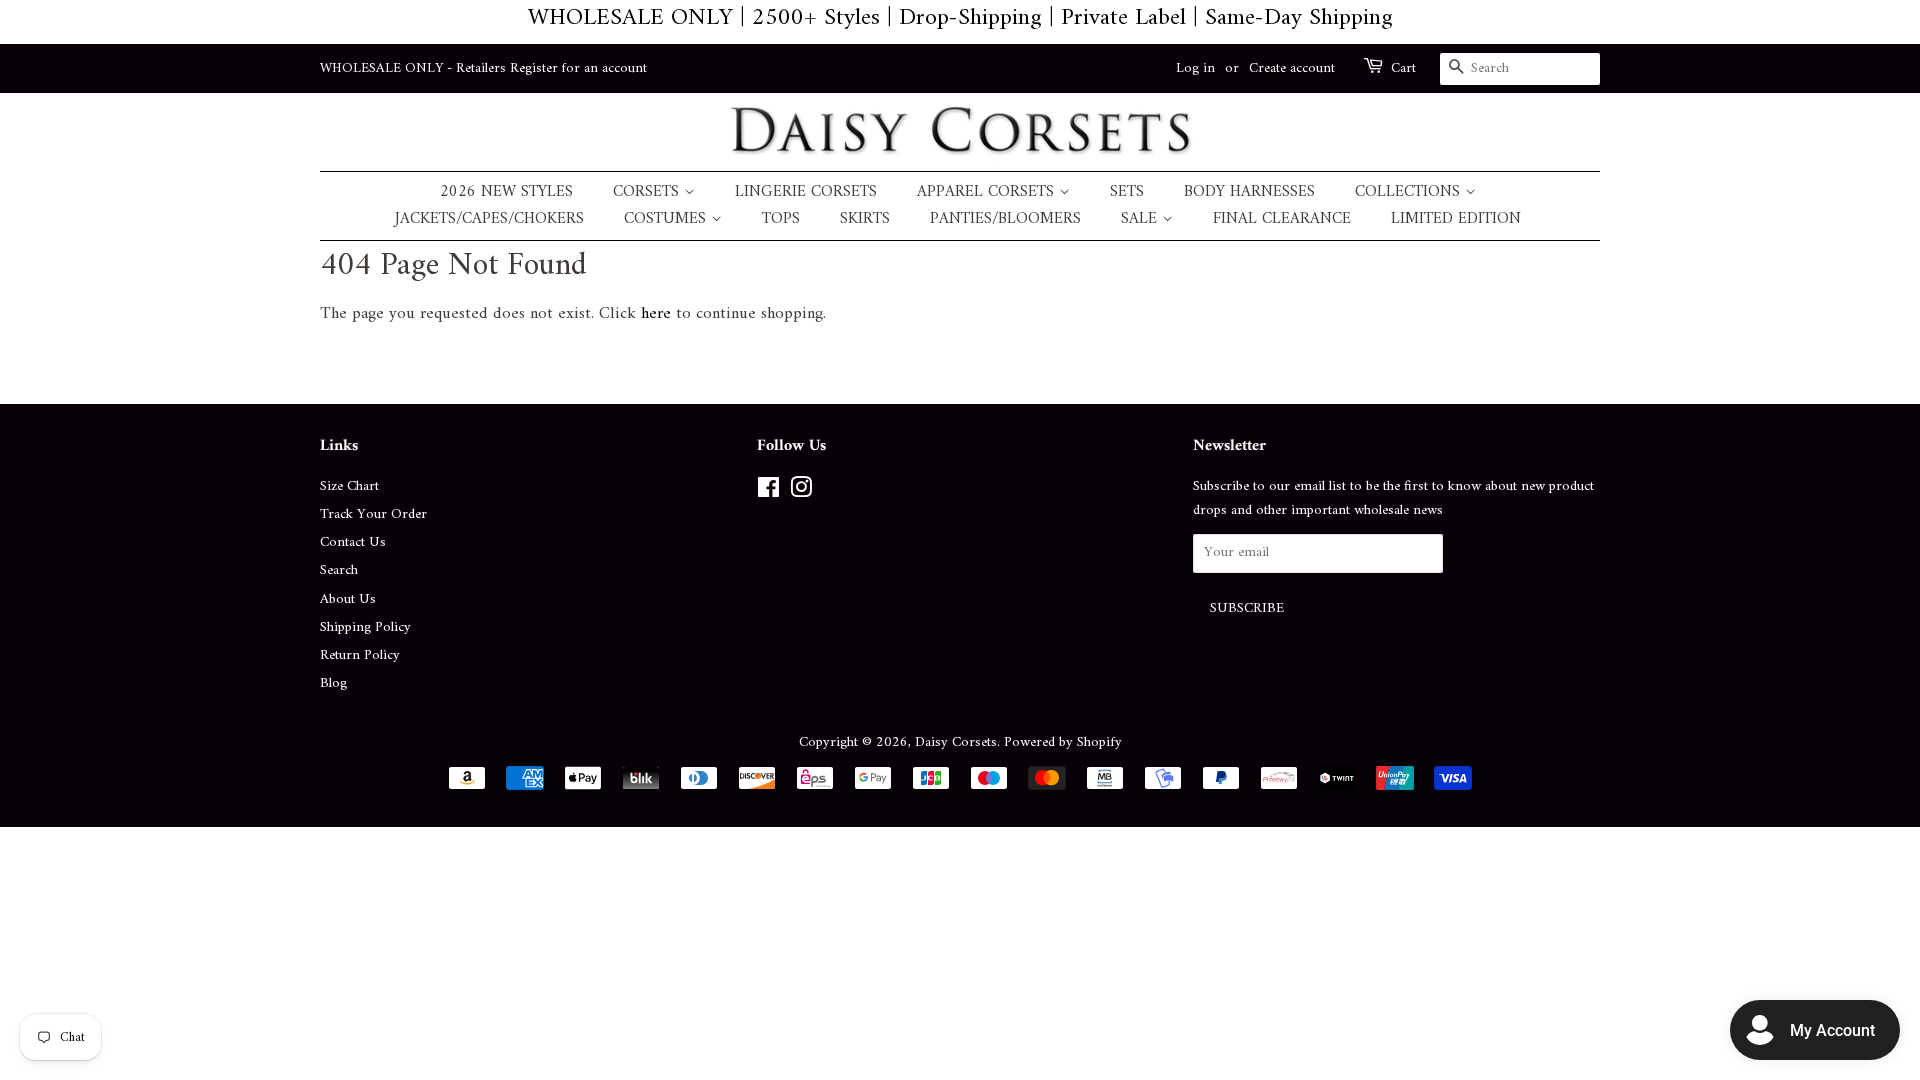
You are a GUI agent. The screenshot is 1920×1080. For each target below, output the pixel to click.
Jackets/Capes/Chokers (489, 219)
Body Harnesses (1249, 192)
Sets (1127, 192)
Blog (333, 683)
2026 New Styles (506, 192)
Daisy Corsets (956, 742)
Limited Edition (1456, 219)
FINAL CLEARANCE (1282, 219)
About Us (348, 599)
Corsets (648, 192)
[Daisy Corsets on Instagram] (801, 492)
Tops (781, 219)
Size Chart (349, 486)
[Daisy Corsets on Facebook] (768, 492)
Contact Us (353, 542)
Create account (1292, 68)
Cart (1403, 69)
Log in (1195, 68)
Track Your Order (373, 514)
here (656, 314)
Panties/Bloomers (1005, 219)
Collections (1410, 192)
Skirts (865, 219)
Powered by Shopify (1063, 742)
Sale (1141, 219)
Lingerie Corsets (806, 192)
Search (339, 570)
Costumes (667, 219)
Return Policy (360, 655)
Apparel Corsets (988, 192)
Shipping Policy (365, 627)
